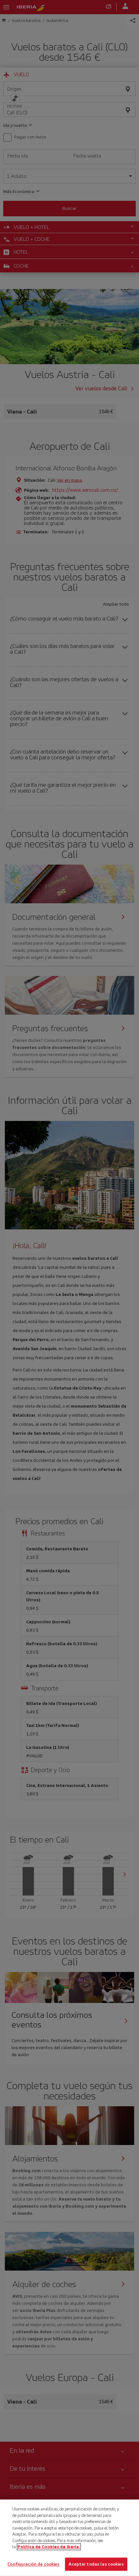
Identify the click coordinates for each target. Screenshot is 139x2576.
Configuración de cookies (33, 2564)
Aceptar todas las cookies (96, 2564)
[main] (69, 2538)
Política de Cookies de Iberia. (49, 2547)
